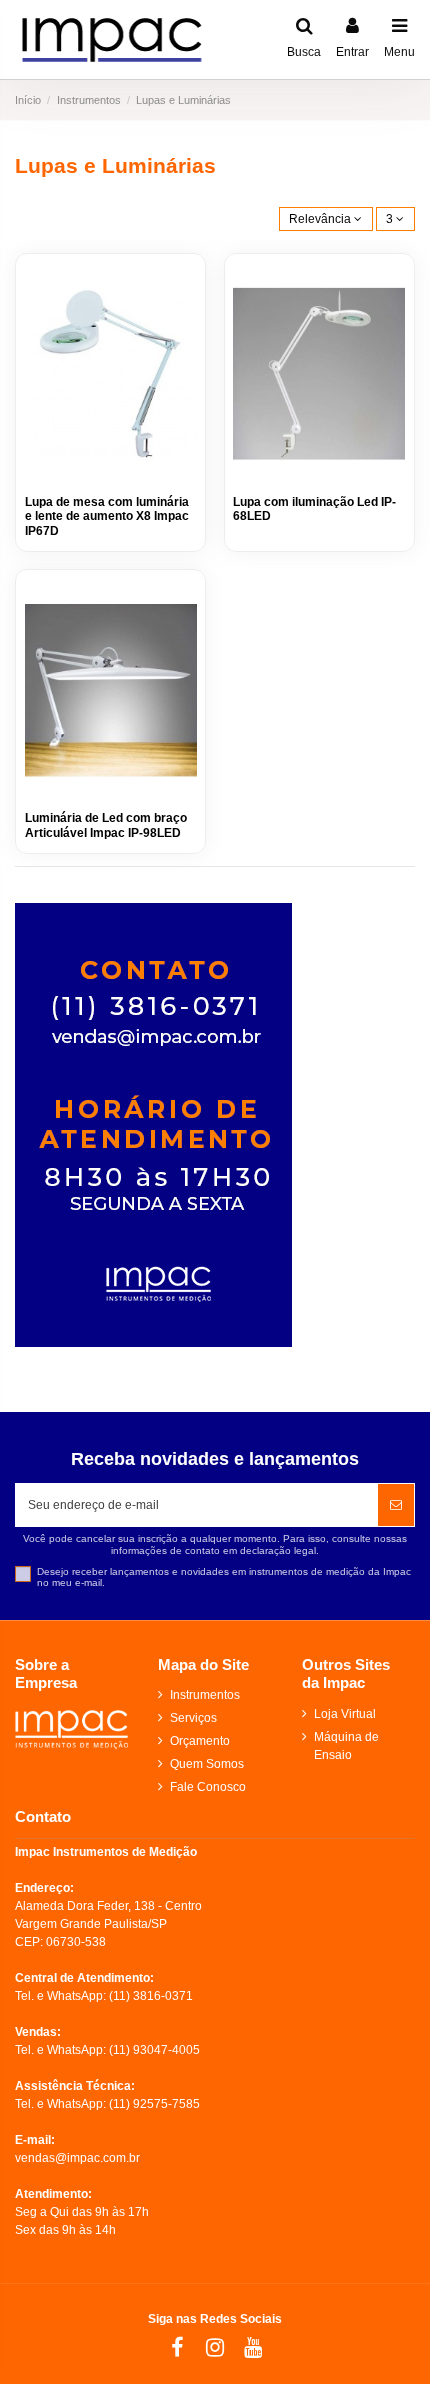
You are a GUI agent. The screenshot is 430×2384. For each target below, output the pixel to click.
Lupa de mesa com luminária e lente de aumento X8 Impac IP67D (107, 516)
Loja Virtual (345, 1714)
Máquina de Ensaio (346, 1746)
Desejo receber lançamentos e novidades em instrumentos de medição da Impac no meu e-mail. (224, 1577)
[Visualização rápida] (183, 290)
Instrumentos (205, 1695)
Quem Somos (207, 1764)
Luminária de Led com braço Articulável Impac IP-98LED (106, 825)
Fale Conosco (208, 1787)
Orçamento (200, 1741)
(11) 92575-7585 (154, 2104)
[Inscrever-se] (396, 1505)
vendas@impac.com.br (77, 2158)
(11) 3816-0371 (151, 1996)
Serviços (193, 1718)
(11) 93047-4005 (154, 2050)
